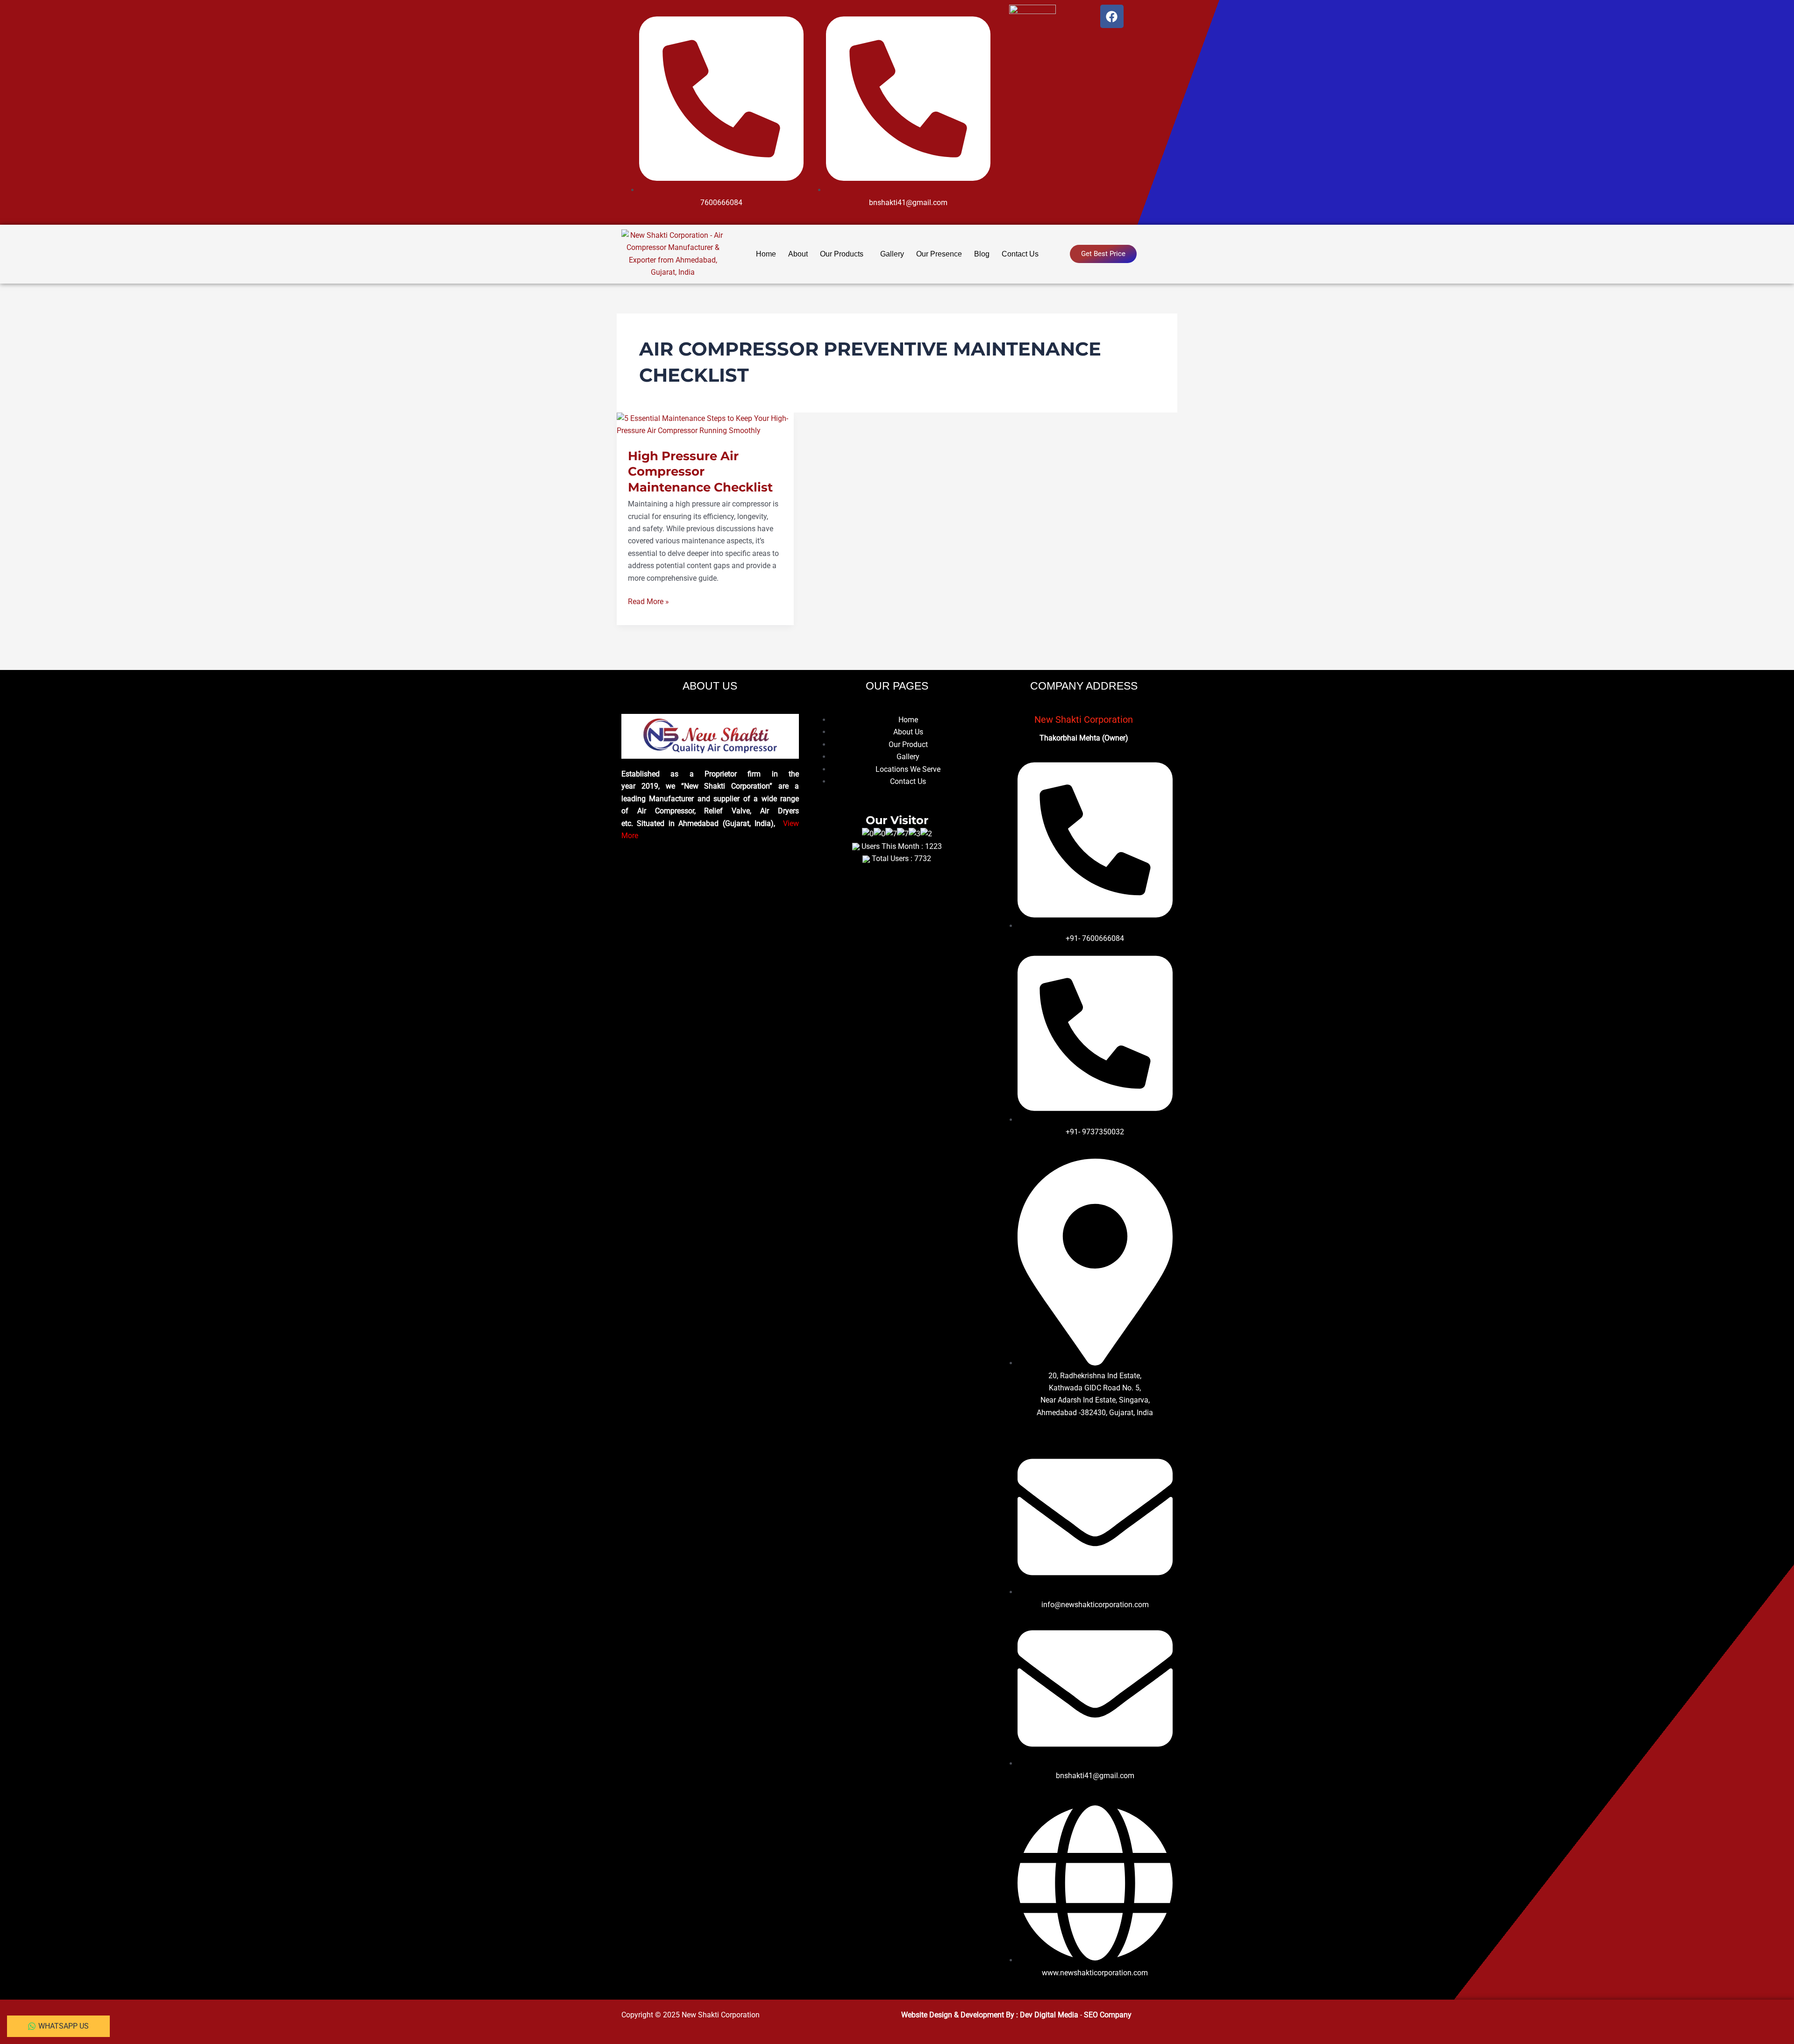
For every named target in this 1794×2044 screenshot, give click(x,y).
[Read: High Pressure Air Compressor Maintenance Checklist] (705, 424)
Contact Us (1020, 254)
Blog (982, 254)
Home (766, 254)
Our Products (842, 254)
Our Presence (939, 254)
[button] (844, 254)
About (798, 254)
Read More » (648, 601)
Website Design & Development (954, 2015)
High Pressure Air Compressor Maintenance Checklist (700, 472)
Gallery (892, 254)
